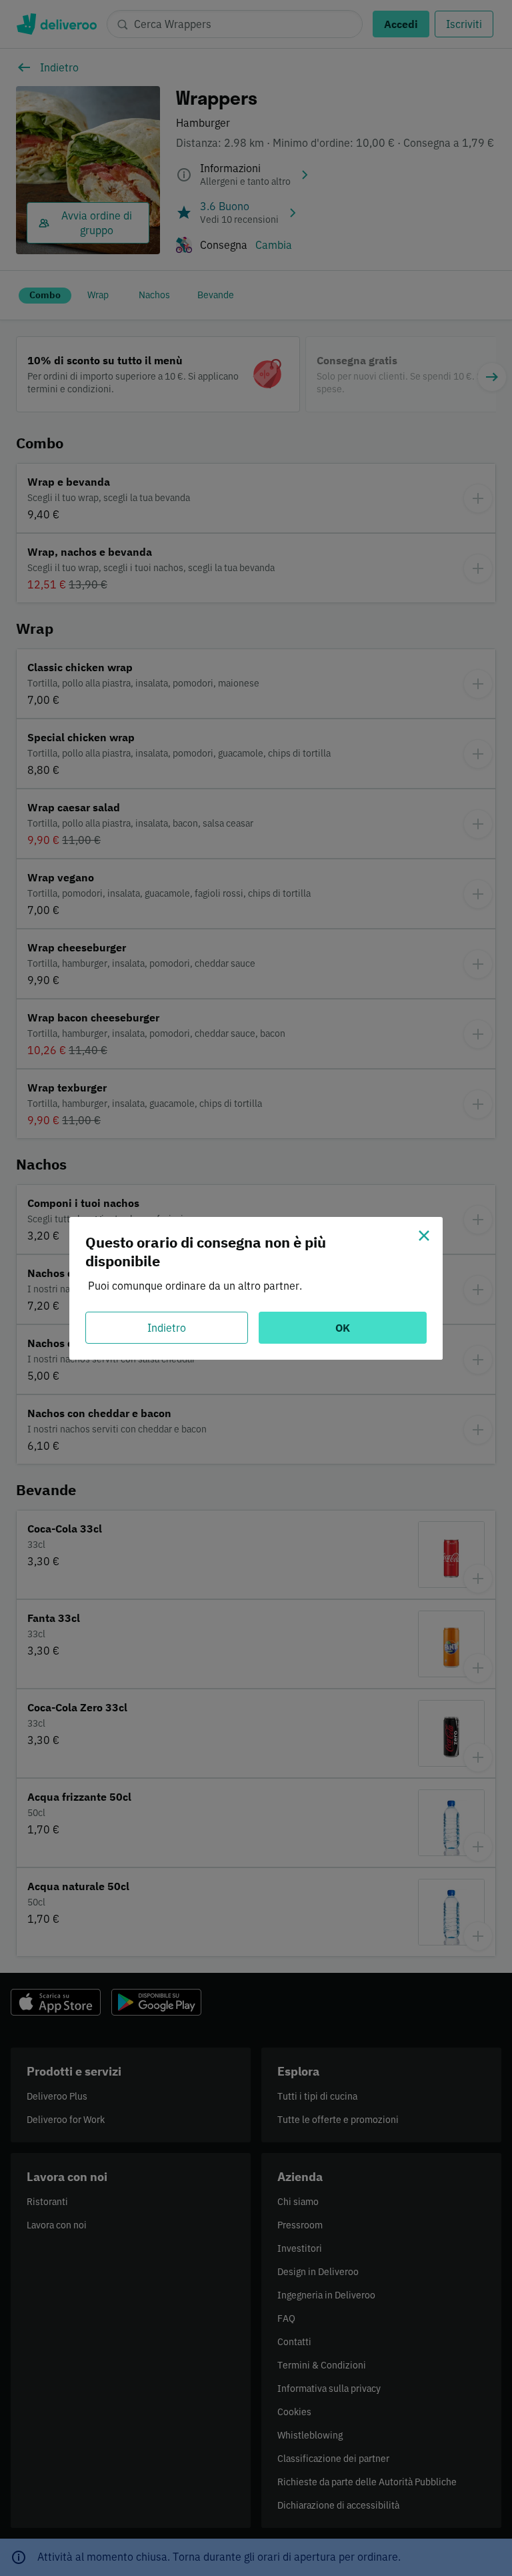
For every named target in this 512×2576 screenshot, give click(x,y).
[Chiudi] (424, 1236)
